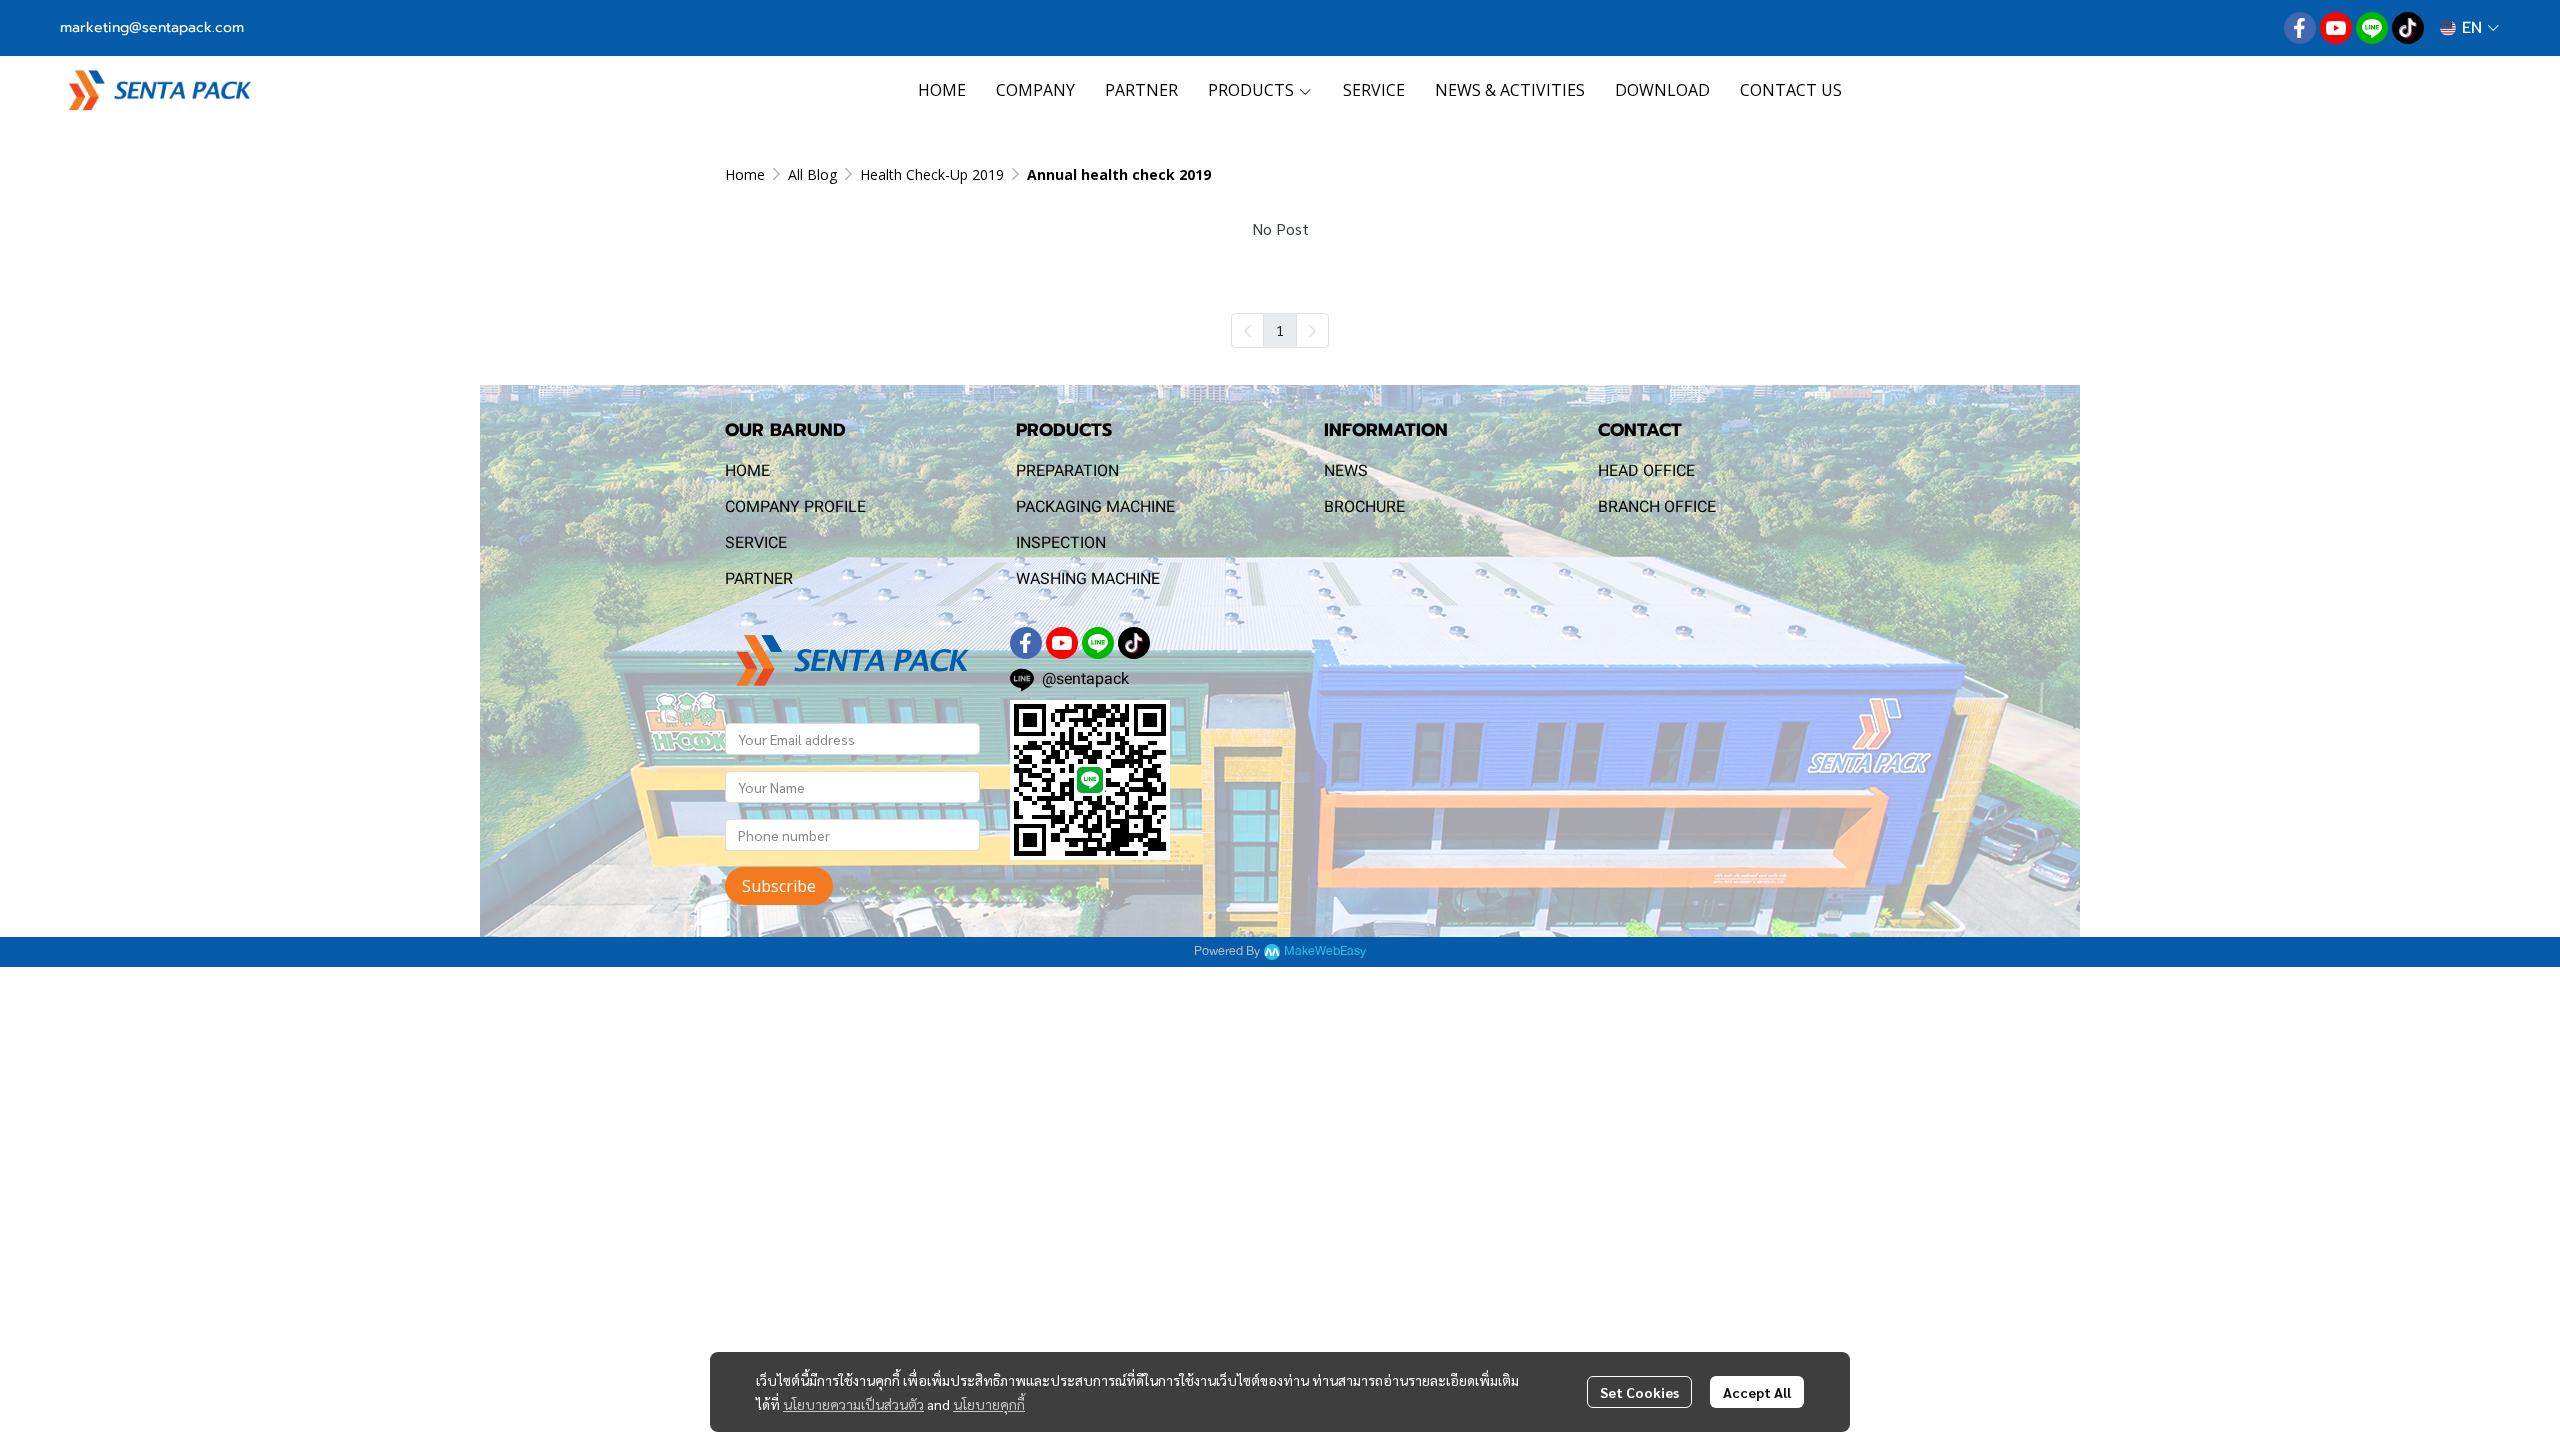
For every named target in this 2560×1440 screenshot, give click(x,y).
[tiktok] (2408, 28)
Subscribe (779, 886)
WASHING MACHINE (1088, 578)
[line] (2372, 28)
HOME (747, 470)
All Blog (812, 174)
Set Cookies (1639, 1392)
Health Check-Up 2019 (932, 174)
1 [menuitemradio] (1280, 330)
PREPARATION (1067, 470)
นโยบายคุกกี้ (989, 1404)
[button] (2469, 28)
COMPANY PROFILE (795, 506)
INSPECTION (1061, 542)
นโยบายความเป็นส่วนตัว (853, 1404)
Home (745, 174)
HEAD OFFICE (1646, 470)
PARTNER (759, 578)
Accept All (1757, 1392)
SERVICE (756, 542)
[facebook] (2300, 28)
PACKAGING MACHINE (1095, 506)
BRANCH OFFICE (1657, 506)
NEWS (1346, 470)
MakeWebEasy (1325, 951)
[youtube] (2336, 28)
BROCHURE (1364, 506)
